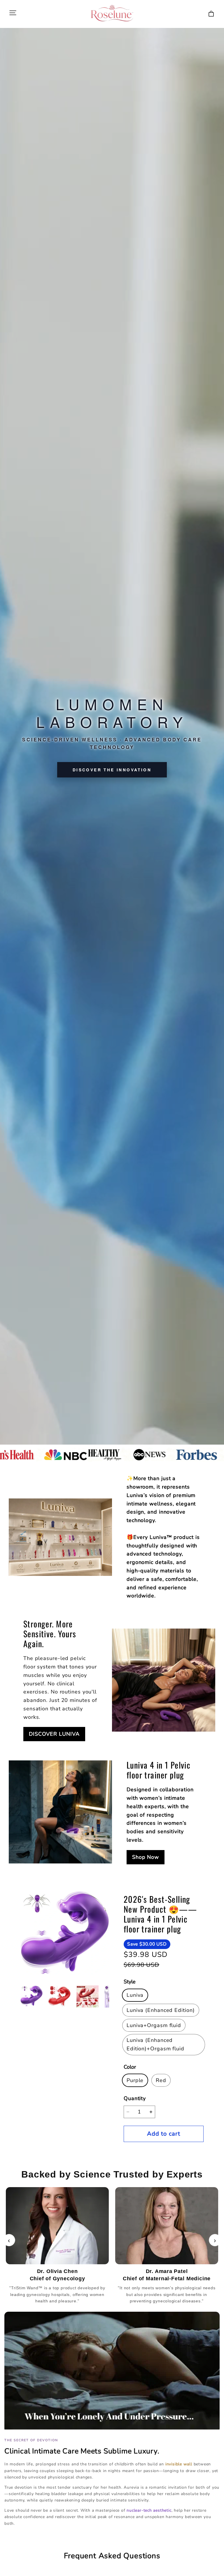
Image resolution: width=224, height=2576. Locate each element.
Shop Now (146, 1857)
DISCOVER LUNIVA (54, 1734)
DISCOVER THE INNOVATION (112, 770)
